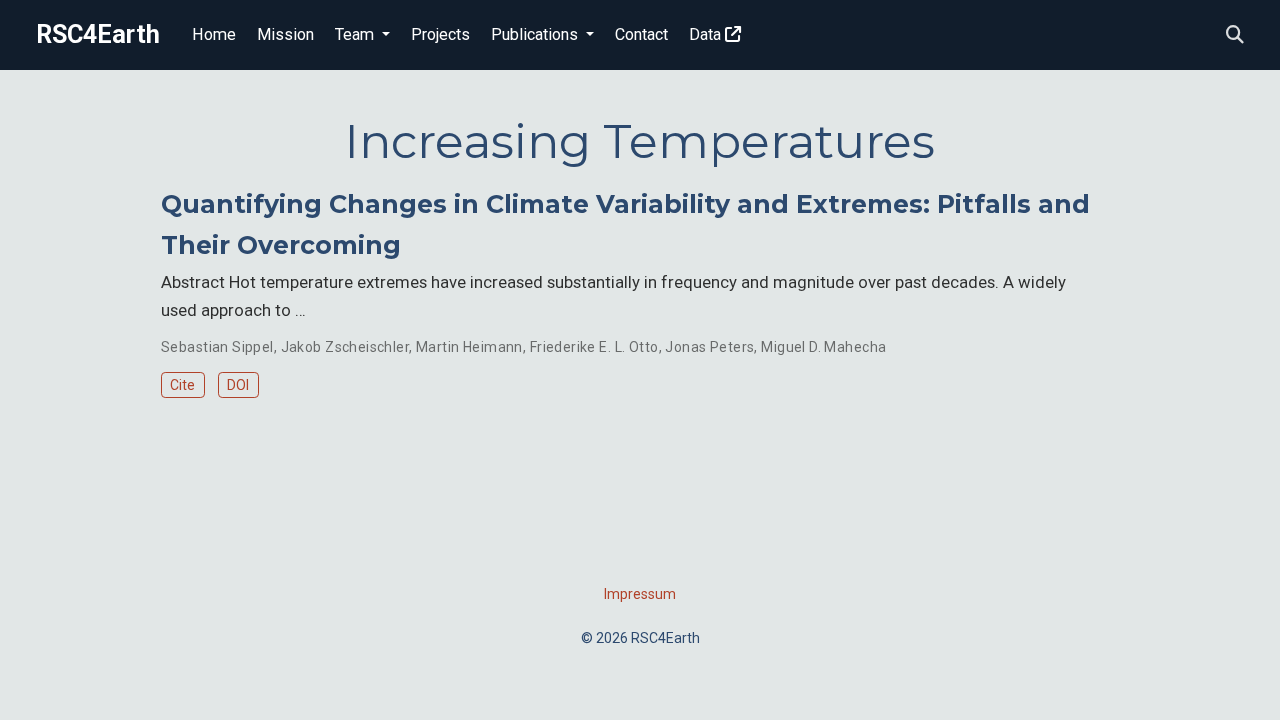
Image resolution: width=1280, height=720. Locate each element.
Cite (182, 385)
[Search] (1235, 35)
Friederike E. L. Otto (594, 347)
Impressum (640, 594)
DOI (238, 385)
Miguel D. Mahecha (823, 347)
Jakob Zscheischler (345, 347)
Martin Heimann (469, 347)
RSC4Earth (98, 34)
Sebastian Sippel (217, 347)
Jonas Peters (709, 347)
